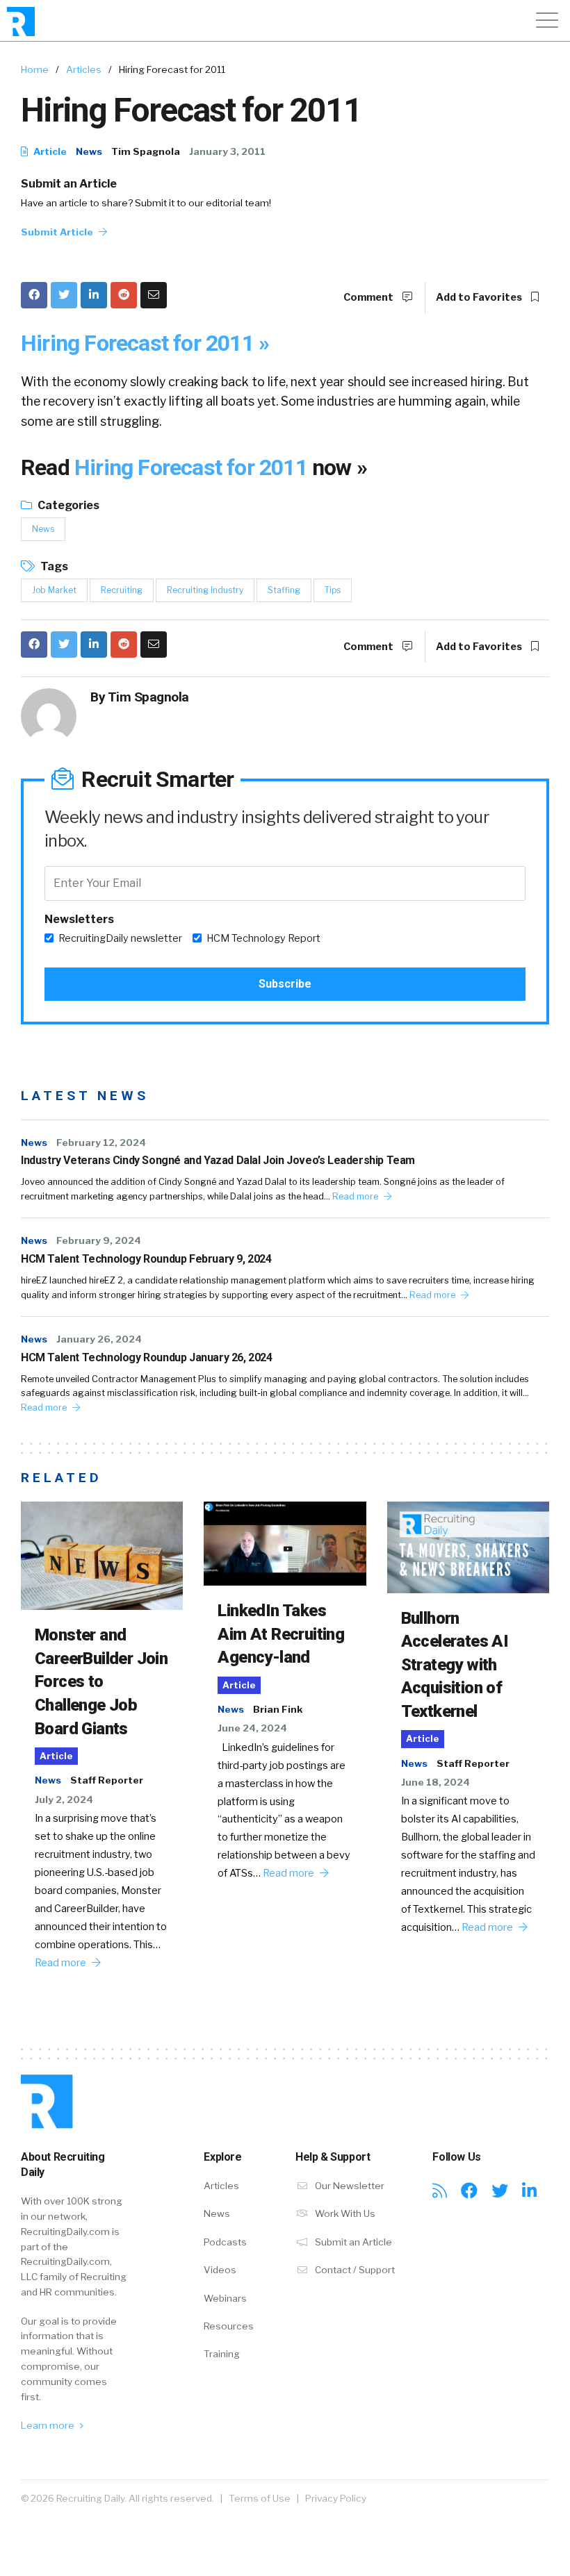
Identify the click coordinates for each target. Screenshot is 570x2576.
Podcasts (225, 2242)
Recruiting (122, 590)
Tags (53, 566)
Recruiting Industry (205, 590)
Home (35, 69)
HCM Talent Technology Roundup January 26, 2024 (147, 1357)
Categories (67, 505)
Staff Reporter (107, 1780)
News (89, 151)
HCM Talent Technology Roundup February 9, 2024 (146, 1259)
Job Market (54, 590)
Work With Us (344, 2213)
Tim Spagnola (146, 151)
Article (49, 151)
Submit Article (58, 232)
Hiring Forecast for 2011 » (145, 343)
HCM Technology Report (263, 938)
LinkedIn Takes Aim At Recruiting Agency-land (281, 1634)
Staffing (284, 590)
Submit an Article (69, 184)
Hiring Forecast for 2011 (193, 467)
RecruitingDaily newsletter (120, 938)
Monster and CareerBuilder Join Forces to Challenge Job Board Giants (101, 1681)
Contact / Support (354, 2270)
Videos (220, 2270)
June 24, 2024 (252, 1728)
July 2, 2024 (64, 1800)
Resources (229, 2326)
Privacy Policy (336, 2498)
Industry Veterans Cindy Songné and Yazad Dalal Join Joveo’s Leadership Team (218, 1160)
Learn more (49, 2425)
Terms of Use (260, 2498)
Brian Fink (278, 1709)
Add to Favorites (480, 297)
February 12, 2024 (101, 1142)
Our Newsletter (349, 2186)
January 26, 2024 (99, 1339)
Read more (356, 1196)
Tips (333, 590)
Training (222, 2354)
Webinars (225, 2298)
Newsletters (79, 919)
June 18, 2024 (435, 1782)
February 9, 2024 (99, 1240)
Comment (369, 297)
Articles (84, 69)
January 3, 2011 (227, 151)
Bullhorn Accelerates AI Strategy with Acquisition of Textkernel (455, 1665)
